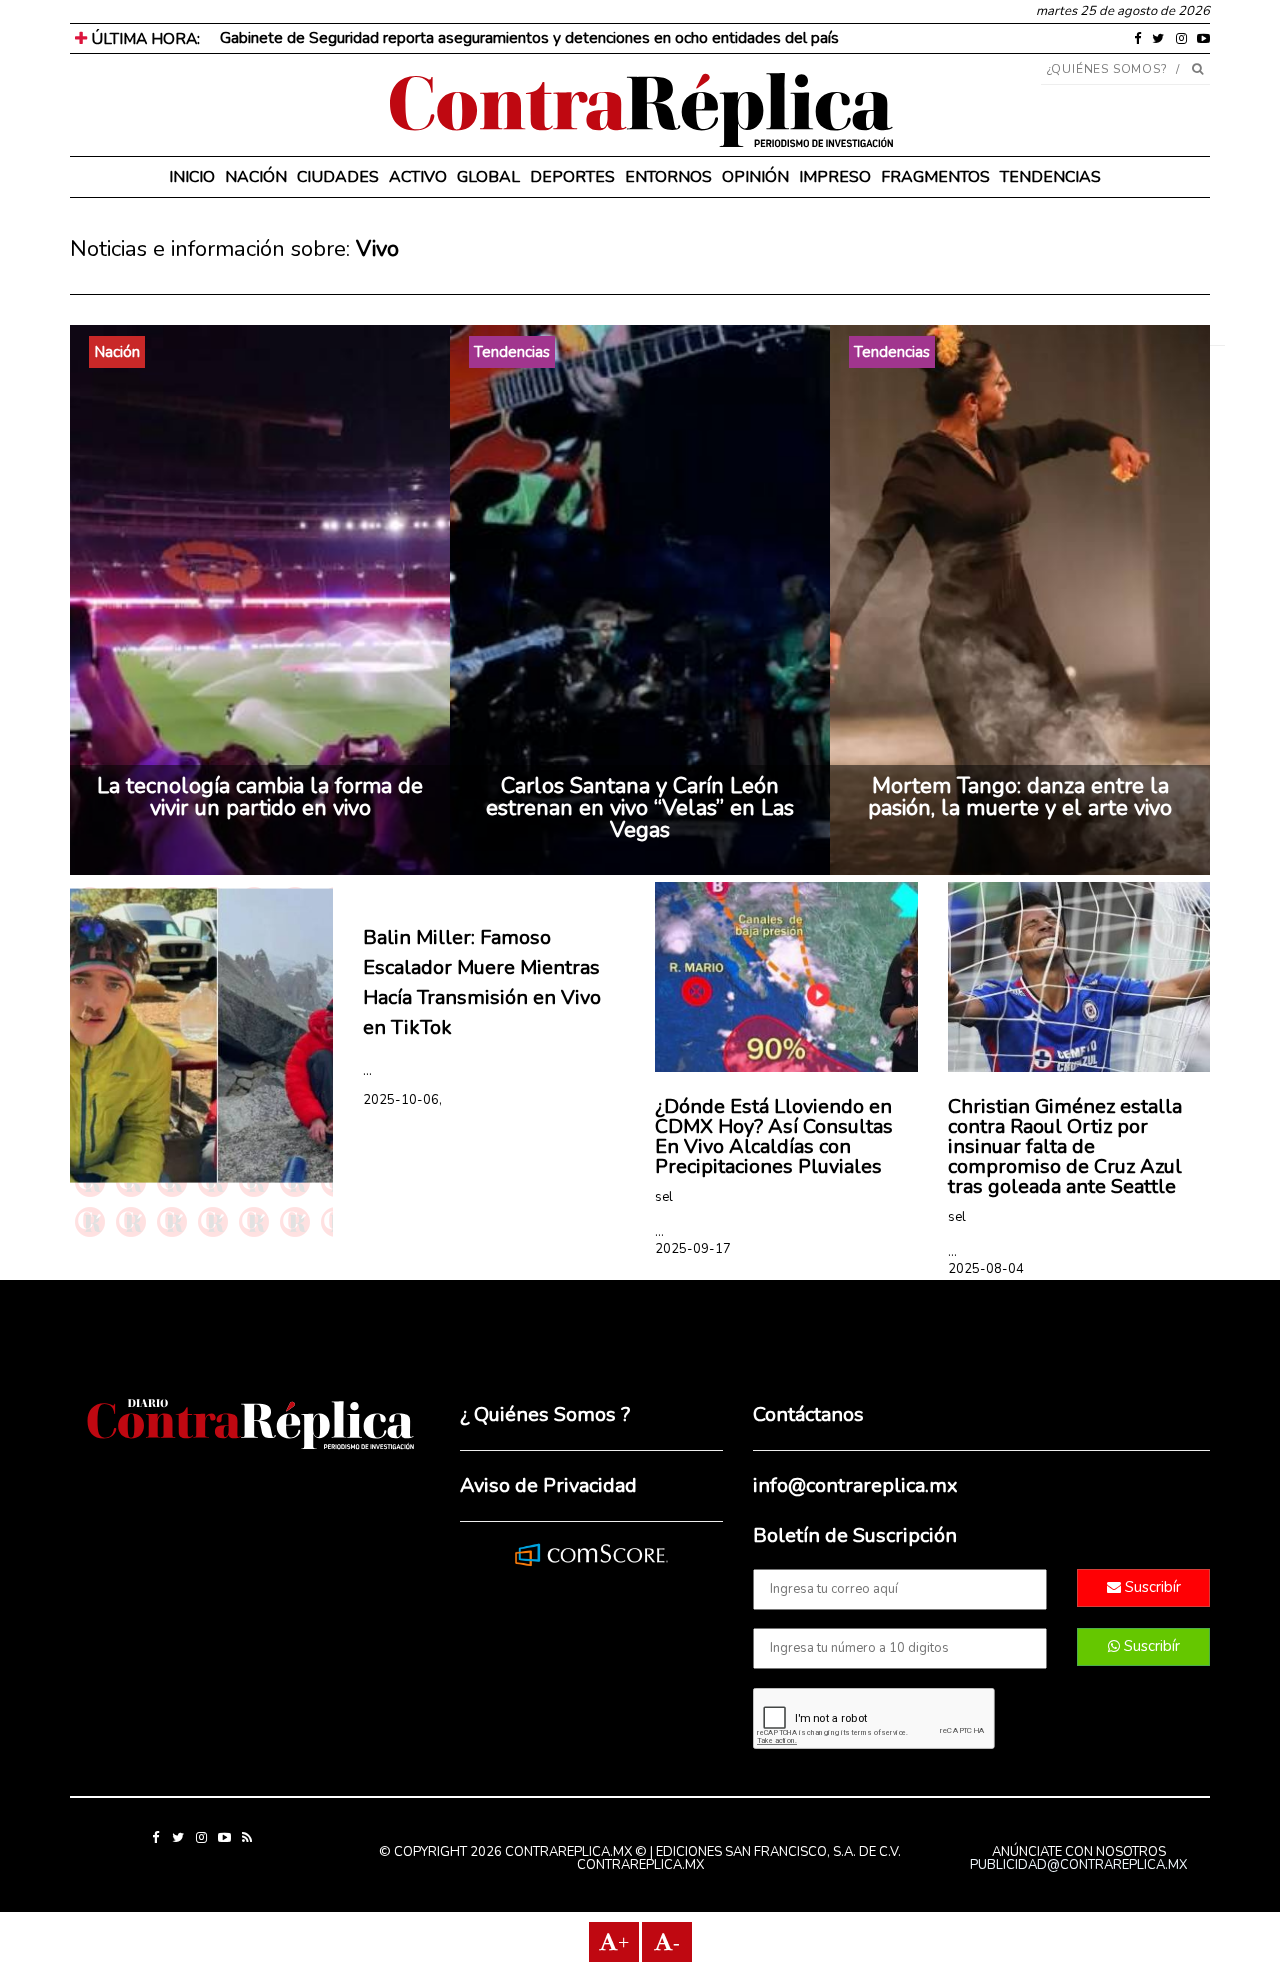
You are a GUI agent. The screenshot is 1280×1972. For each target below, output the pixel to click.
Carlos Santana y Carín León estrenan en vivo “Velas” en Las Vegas (640, 808)
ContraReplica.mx (640, 1865)
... (367, 1070)
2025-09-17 (693, 1249)
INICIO (192, 177)
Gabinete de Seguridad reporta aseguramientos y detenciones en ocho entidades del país (529, 38)
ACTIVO (418, 177)
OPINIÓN (755, 177)
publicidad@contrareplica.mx (1078, 1865)
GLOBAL (488, 177)
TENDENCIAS (1050, 177)
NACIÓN (256, 177)
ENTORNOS (668, 177)
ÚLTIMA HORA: (143, 39)
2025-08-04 (986, 1269)
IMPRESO (835, 177)
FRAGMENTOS (935, 177)
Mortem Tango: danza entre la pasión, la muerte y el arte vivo (1020, 797)
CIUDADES (338, 177)
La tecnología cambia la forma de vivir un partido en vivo (260, 797)
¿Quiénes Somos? (1107, 69)
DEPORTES (572, 177)
